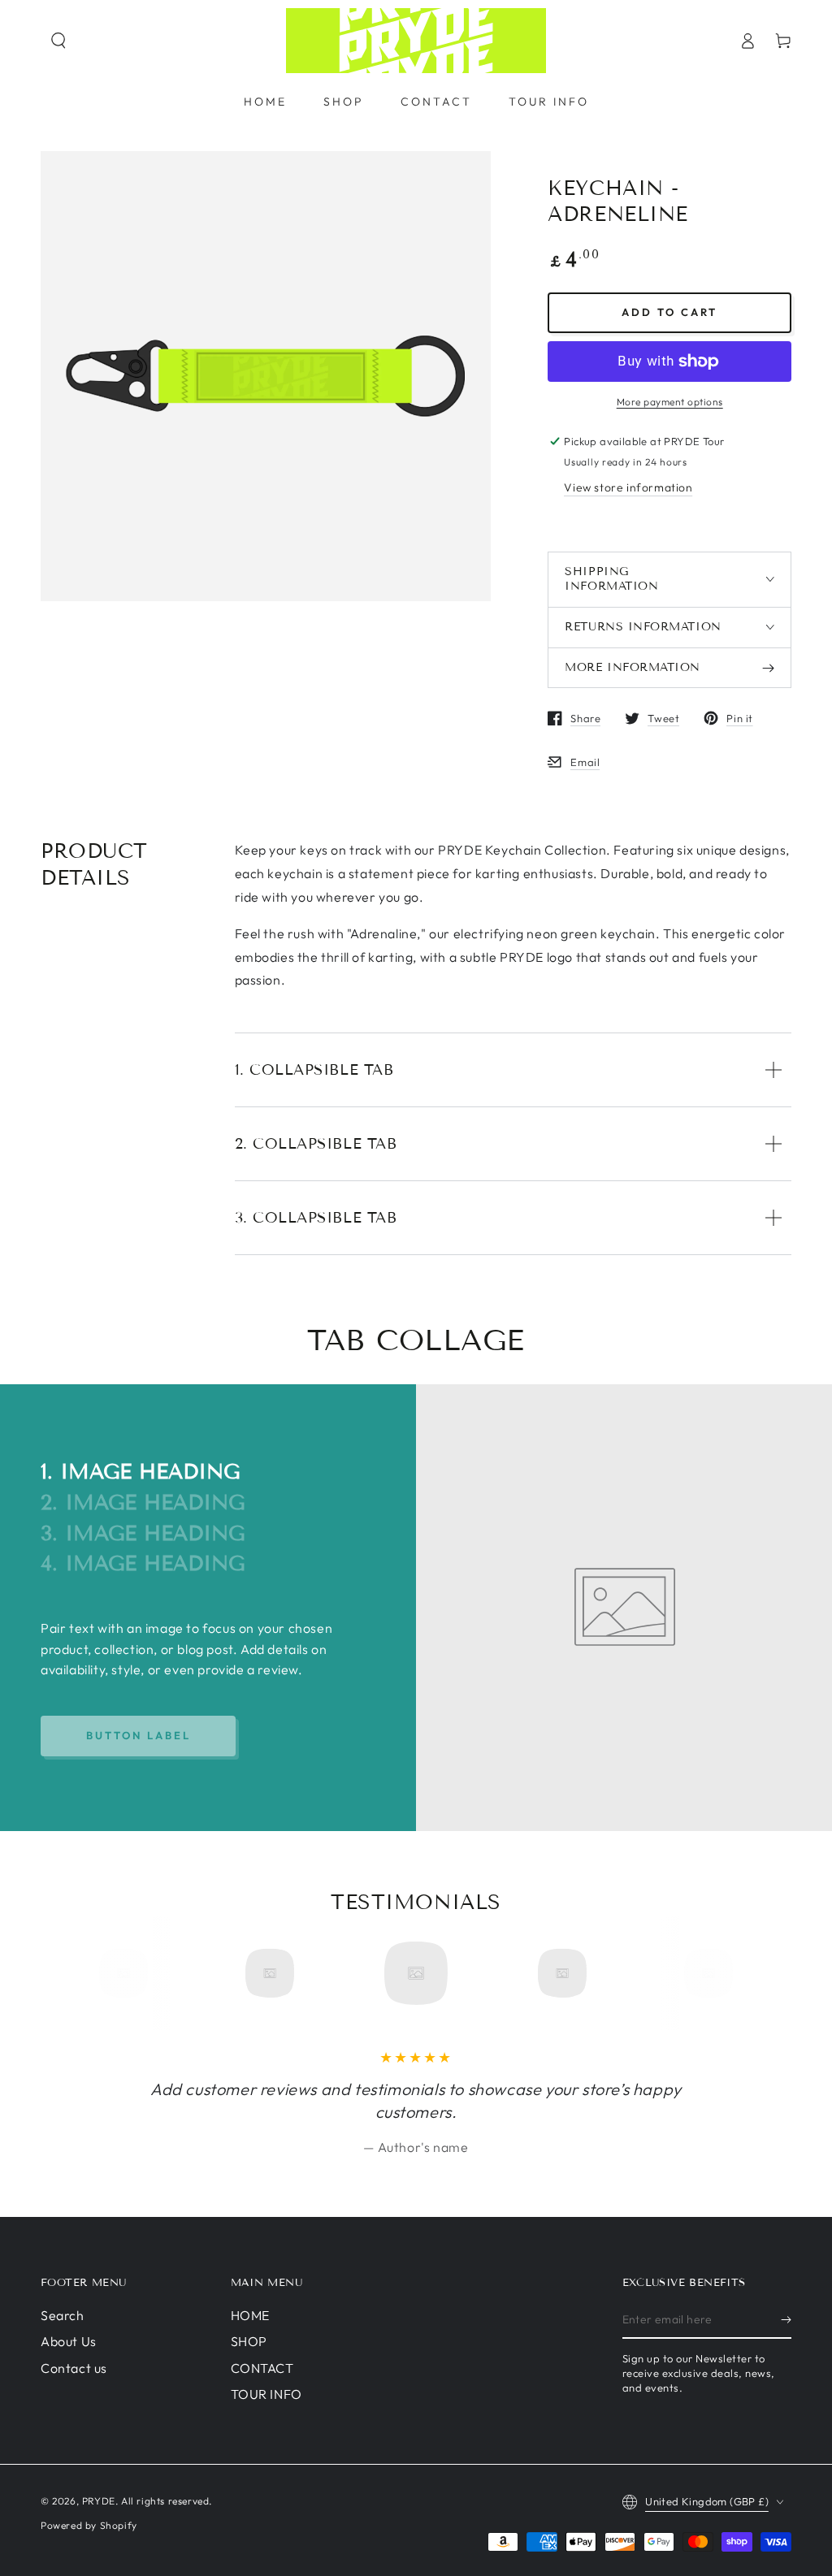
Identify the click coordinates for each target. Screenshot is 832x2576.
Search (63, 2315)
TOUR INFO (266, 2394)
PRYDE (99, 2501)
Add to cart (669, 312)
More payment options (670, 402)
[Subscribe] (786, 2320)
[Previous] (129, 1973)
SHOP (249, 2341)
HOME (250, 2315)
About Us (69, 2341)
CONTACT (262, 2368)
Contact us (74, 2368)
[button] (58, 41)
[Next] (703, 1973)
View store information (628, 487)
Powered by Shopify (89, 2525)
